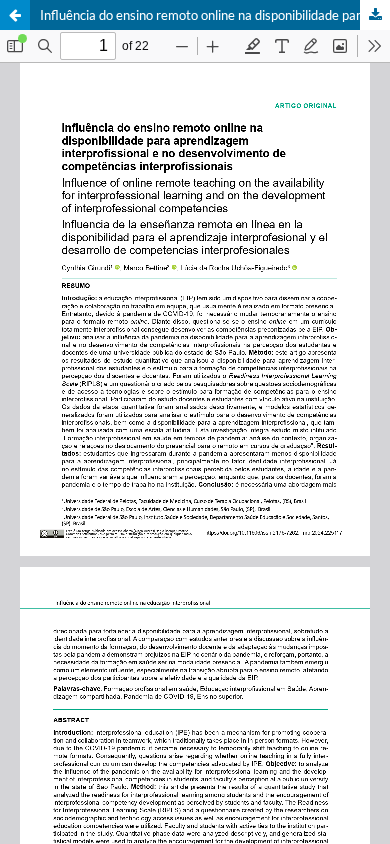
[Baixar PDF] (375, 15)
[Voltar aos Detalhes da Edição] (15, 15)
